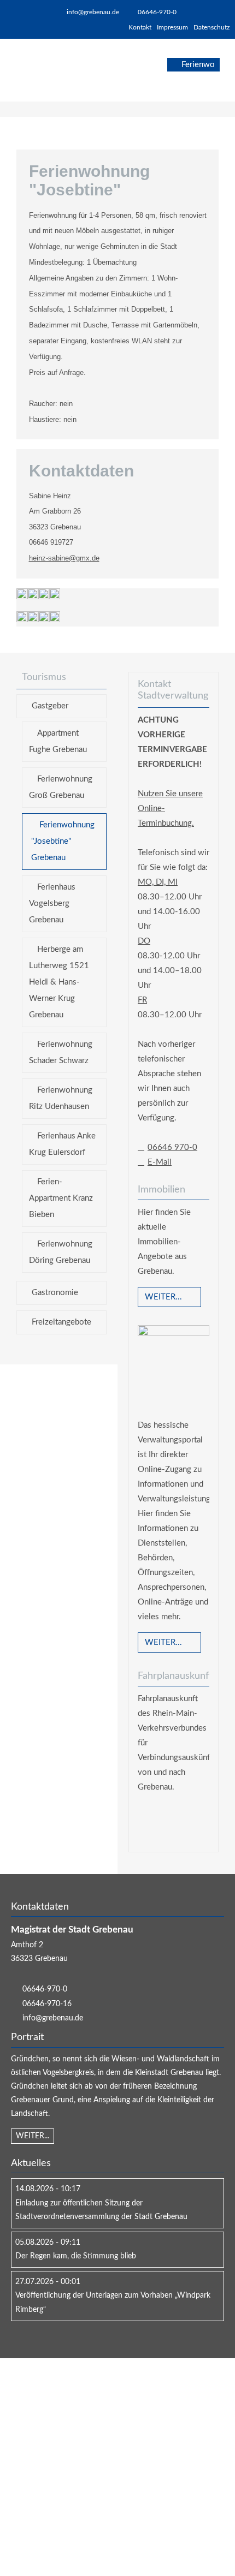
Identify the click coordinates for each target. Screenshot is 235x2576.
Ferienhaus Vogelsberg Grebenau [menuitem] (52, 904)
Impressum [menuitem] (172, 27)
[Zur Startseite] (47, 70)
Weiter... (163, 1297)
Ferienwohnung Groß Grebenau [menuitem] (61, 787)
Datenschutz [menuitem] (211, 27)
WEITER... (33, 2136)
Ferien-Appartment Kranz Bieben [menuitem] (61, 1198)
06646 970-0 (172, 1147)
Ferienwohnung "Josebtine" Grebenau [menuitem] (63, 841)
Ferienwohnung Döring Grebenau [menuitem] (61, 1252)
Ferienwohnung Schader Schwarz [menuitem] (61, 1053)
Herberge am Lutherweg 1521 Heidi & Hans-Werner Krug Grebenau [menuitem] (59, 982)
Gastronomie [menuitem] (55, 1293)
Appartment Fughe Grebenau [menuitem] (58, 741)
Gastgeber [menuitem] (50, 706)
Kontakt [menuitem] (140, 27)
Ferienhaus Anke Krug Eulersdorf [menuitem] (62, 1144)
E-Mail (160, 1162)
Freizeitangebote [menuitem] (61, 1322)
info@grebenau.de (93, 12)
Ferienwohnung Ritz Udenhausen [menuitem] (61, 1098)
